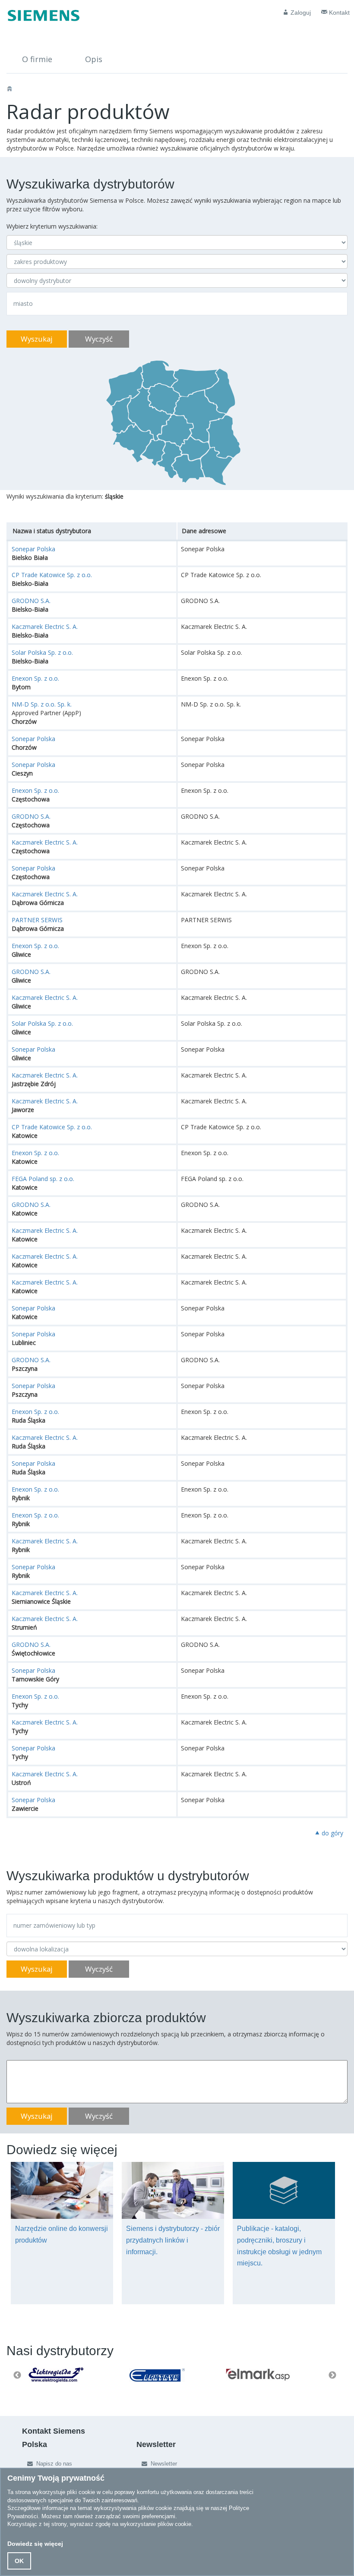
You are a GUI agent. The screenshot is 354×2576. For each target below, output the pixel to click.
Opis (94, 59)
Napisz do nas (53, 2464)
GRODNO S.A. (31, 601)
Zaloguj (300, 13)
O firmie (37, 59)
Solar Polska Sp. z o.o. (42, 652)
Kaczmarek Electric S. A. (45, 627)
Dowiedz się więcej (35, 2544)
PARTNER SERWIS (37, 920)
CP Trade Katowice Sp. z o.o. (52, 575)
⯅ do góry (329, 1833)
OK (19, 2561)
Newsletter (163, 2464)
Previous (17, 2375)
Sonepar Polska (33, 549)
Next (332, 2375)
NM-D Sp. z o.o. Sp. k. (42, 704)
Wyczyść (99, 339)
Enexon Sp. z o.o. (35, 678)
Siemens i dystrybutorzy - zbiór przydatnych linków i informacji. (173, 2240)
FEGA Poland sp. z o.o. (43, 1179)
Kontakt (338, 13)
